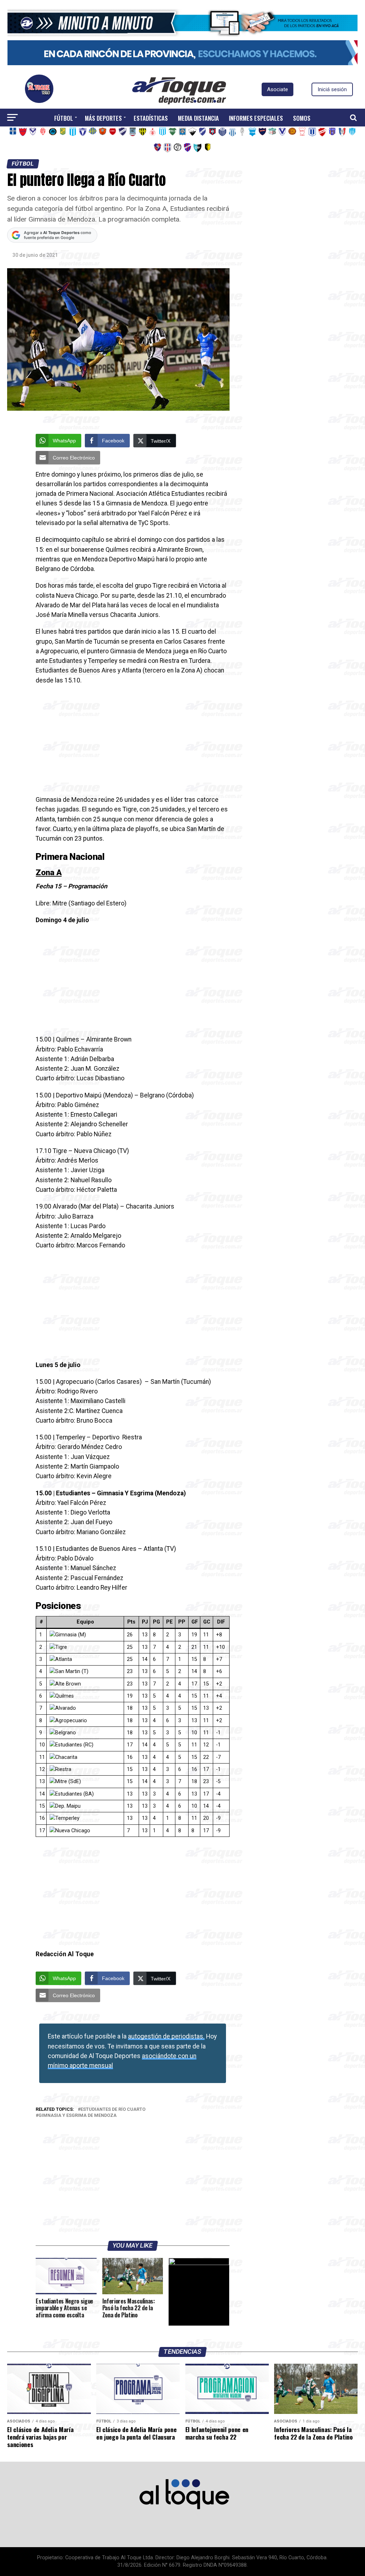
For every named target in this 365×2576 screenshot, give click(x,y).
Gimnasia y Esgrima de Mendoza (78, 2116)
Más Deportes (103, 118)
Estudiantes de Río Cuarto (113, 2110)
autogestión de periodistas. (166, 2036)
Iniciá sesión (332, 89)
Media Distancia (198, 118)
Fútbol (64, 118)
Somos (302, 118)
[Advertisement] (132, 742)
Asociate (277, 89)
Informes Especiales (256, 118)
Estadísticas (151, 118)
